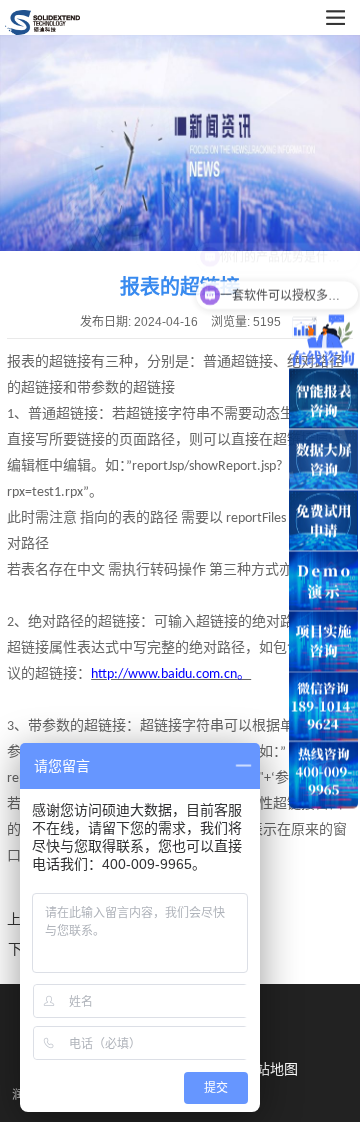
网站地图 (270, 1069)
